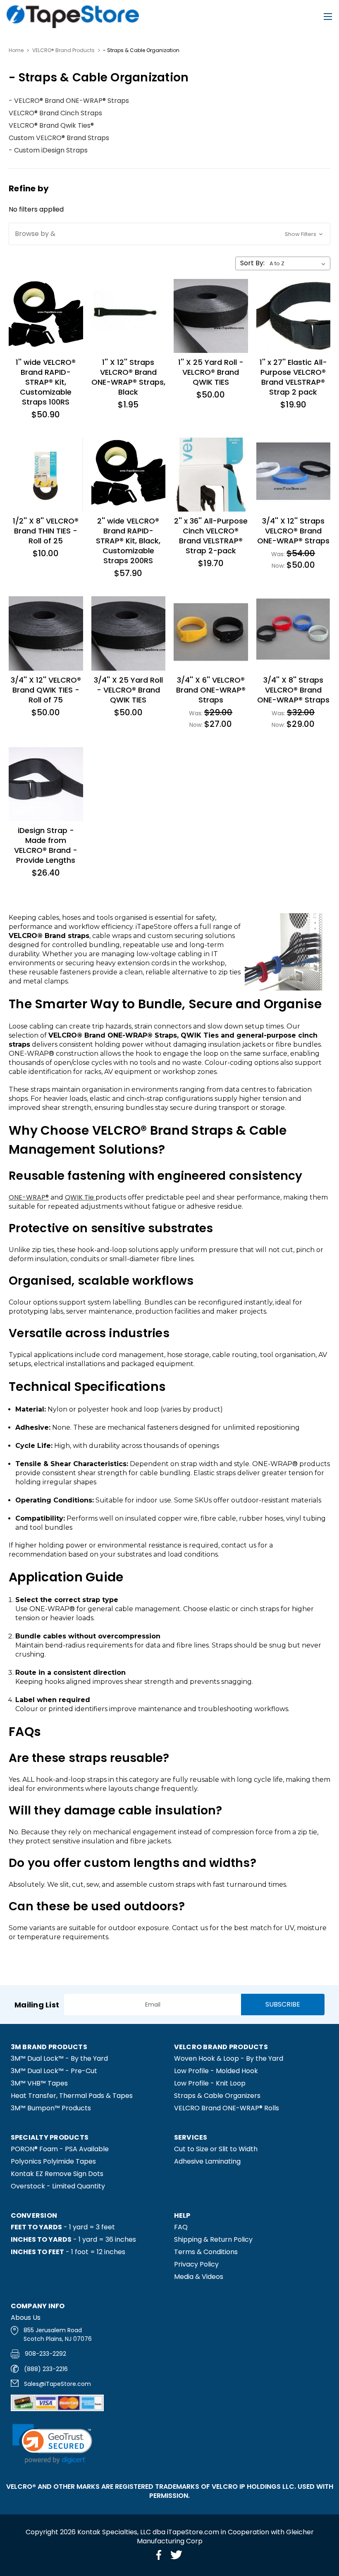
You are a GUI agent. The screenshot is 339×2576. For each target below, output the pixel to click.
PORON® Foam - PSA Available (60, 2149)
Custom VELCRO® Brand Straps (59, 138)
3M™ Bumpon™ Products (51, 2108)
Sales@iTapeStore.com (57, 2384)
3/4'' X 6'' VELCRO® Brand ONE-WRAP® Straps (211, 690)
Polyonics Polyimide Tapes (53, 2161)
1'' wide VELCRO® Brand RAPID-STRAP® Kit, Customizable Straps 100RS (46, 382)
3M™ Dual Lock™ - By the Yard (59, 2058)
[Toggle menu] (328, 17)
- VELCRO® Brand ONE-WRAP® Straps (69, 101)
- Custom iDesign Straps (48, 150)
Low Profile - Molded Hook (216, 2071)
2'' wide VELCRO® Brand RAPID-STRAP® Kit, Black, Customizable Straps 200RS (128, 541)
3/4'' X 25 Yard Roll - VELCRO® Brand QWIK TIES (128, 690)
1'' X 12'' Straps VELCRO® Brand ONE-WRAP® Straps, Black (128, 377)
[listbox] (299, 264)
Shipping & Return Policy (213, 2239)
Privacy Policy (196, 2264)
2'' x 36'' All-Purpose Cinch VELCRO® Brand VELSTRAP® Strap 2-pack (211, 536)
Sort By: (252, 263)
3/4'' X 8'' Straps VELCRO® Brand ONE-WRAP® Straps (293, 690)
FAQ (181, 2227)
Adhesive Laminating (207, 2161)
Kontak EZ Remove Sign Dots (57, 2174)
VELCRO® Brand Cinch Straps (55, 113)
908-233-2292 (45, 2354)
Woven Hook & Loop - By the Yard (229, 2058)
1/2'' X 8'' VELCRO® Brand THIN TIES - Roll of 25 (46, 531)
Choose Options (293, 484)
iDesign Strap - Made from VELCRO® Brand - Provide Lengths (46, 845)
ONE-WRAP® (29, 1197)
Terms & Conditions (206, 2252)
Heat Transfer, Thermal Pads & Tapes (72, 2096)
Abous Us (26, 2318)
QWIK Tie (80, 1197)
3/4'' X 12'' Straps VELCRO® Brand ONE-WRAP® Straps (293, 531)
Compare (38, 306)
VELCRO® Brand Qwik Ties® (51, 125)
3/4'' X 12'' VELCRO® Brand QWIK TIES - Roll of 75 (46, 690)
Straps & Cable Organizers (217, 2096)
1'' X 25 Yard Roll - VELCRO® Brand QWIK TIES (211, 372)
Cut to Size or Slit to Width (216, 2149)
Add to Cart (46, 325)
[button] (169, 234)
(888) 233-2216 (46, 2369)
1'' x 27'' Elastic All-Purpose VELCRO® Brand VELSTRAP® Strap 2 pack (293, 377)
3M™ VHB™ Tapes (39, 2083)
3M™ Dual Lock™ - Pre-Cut (54, 2071)
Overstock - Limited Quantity (58, 2186)
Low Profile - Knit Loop (210, 2083)
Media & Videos (199, 2277)
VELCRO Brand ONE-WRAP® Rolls (227, 2108)
